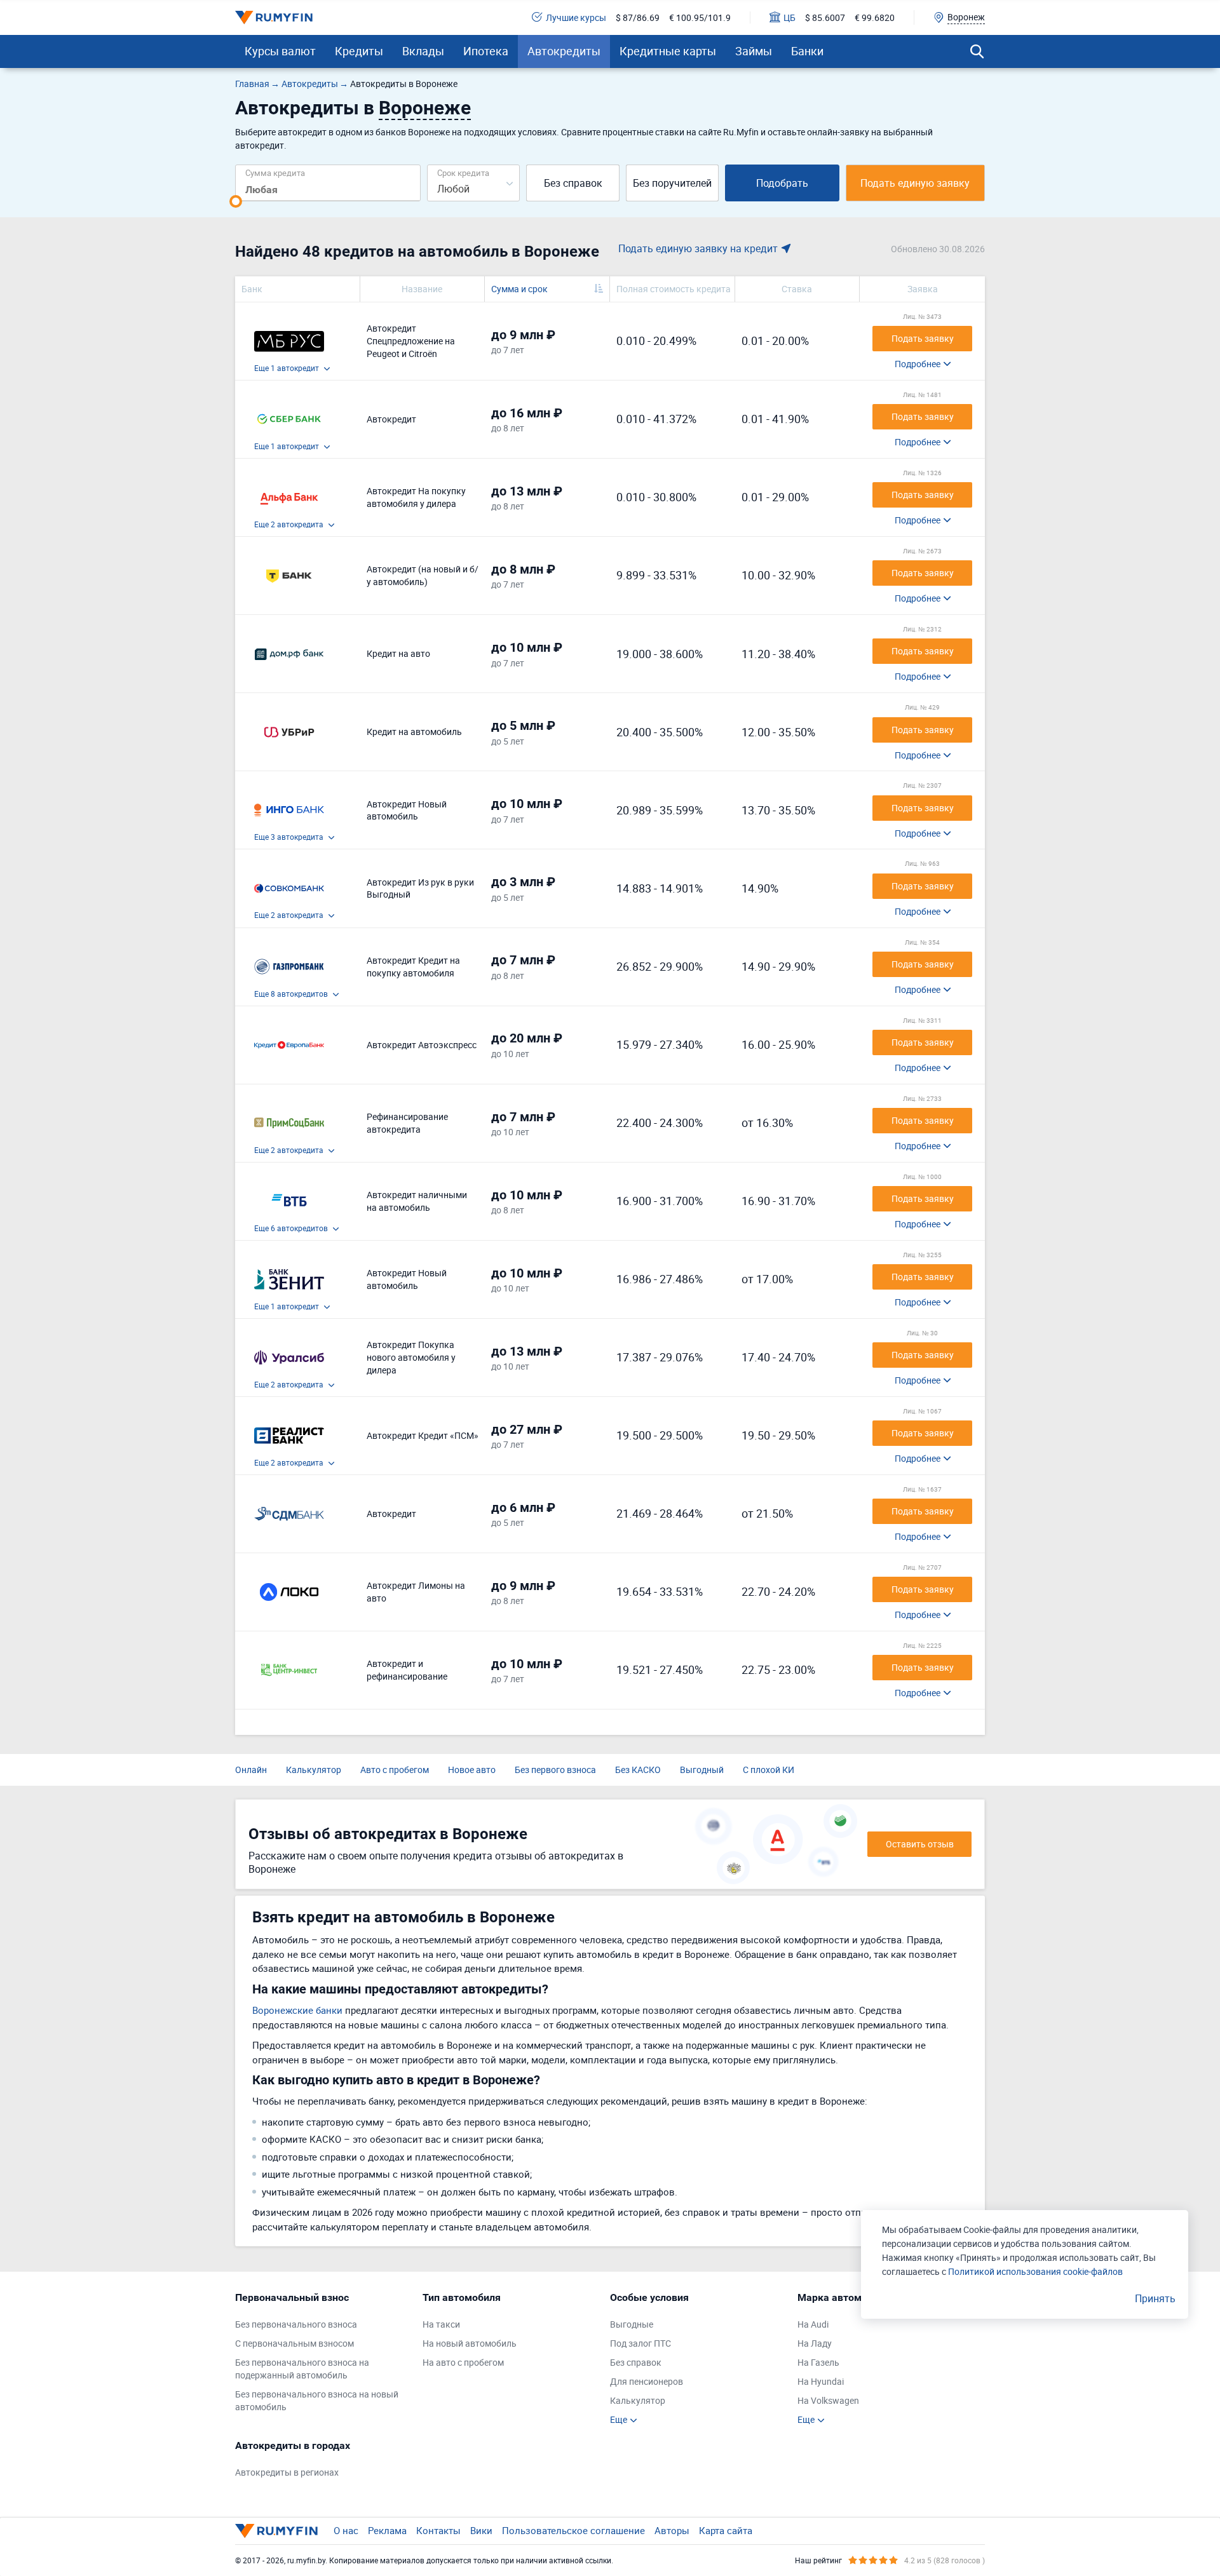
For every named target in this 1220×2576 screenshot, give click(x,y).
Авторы (672, 2530)
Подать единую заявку (915, 183)
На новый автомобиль (470, 2343)
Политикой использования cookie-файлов (1035, 2271)
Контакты (438, 2530)
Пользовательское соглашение (573, 2530)
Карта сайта (726, 2530)
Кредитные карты (668, 51)
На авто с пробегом (463, 2362)
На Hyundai (821, 2381)
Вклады (423, 51)
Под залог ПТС (640, 2343)
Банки (807, 51)
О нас (346, 2530)
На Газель (818, 2362)
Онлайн (251, 1770)
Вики (481, 2530)
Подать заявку (923, 338)
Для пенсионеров (647, 2381)
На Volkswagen (828, 2400)
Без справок (573, 183)
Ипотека (486, 51)
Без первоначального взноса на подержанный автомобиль (302, 2369)
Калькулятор (314, 1770)
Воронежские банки (297, 2010)
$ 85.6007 (825, 17)
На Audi (813, 2324)
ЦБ (790, 17)
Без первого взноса (555, 1770)
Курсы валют (280, 51)
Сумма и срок (519, 289)
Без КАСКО (638, 1770)
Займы (754, 51)
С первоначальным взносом (295, 2343)
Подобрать (782, 183)
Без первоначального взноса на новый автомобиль (317, 2400)
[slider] (236, 201)
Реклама (387, 2530)
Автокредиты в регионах (287, 2472)
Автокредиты (564, 51)
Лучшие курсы (576, 17)
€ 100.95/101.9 (700, 17)
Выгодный (702, 1770)
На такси (441, 2324)
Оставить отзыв (920, 1844)
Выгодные (632, 2324)
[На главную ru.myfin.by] (276, 2531)
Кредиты (359, 51)
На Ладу (815, 2343)
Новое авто (472, 1770)
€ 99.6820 (875, 17)
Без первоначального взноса (296, 2324)
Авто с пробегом (395, 1770)
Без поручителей (672, 183)
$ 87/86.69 (638, 17)
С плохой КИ (769, 1770)
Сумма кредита (275, 172)
